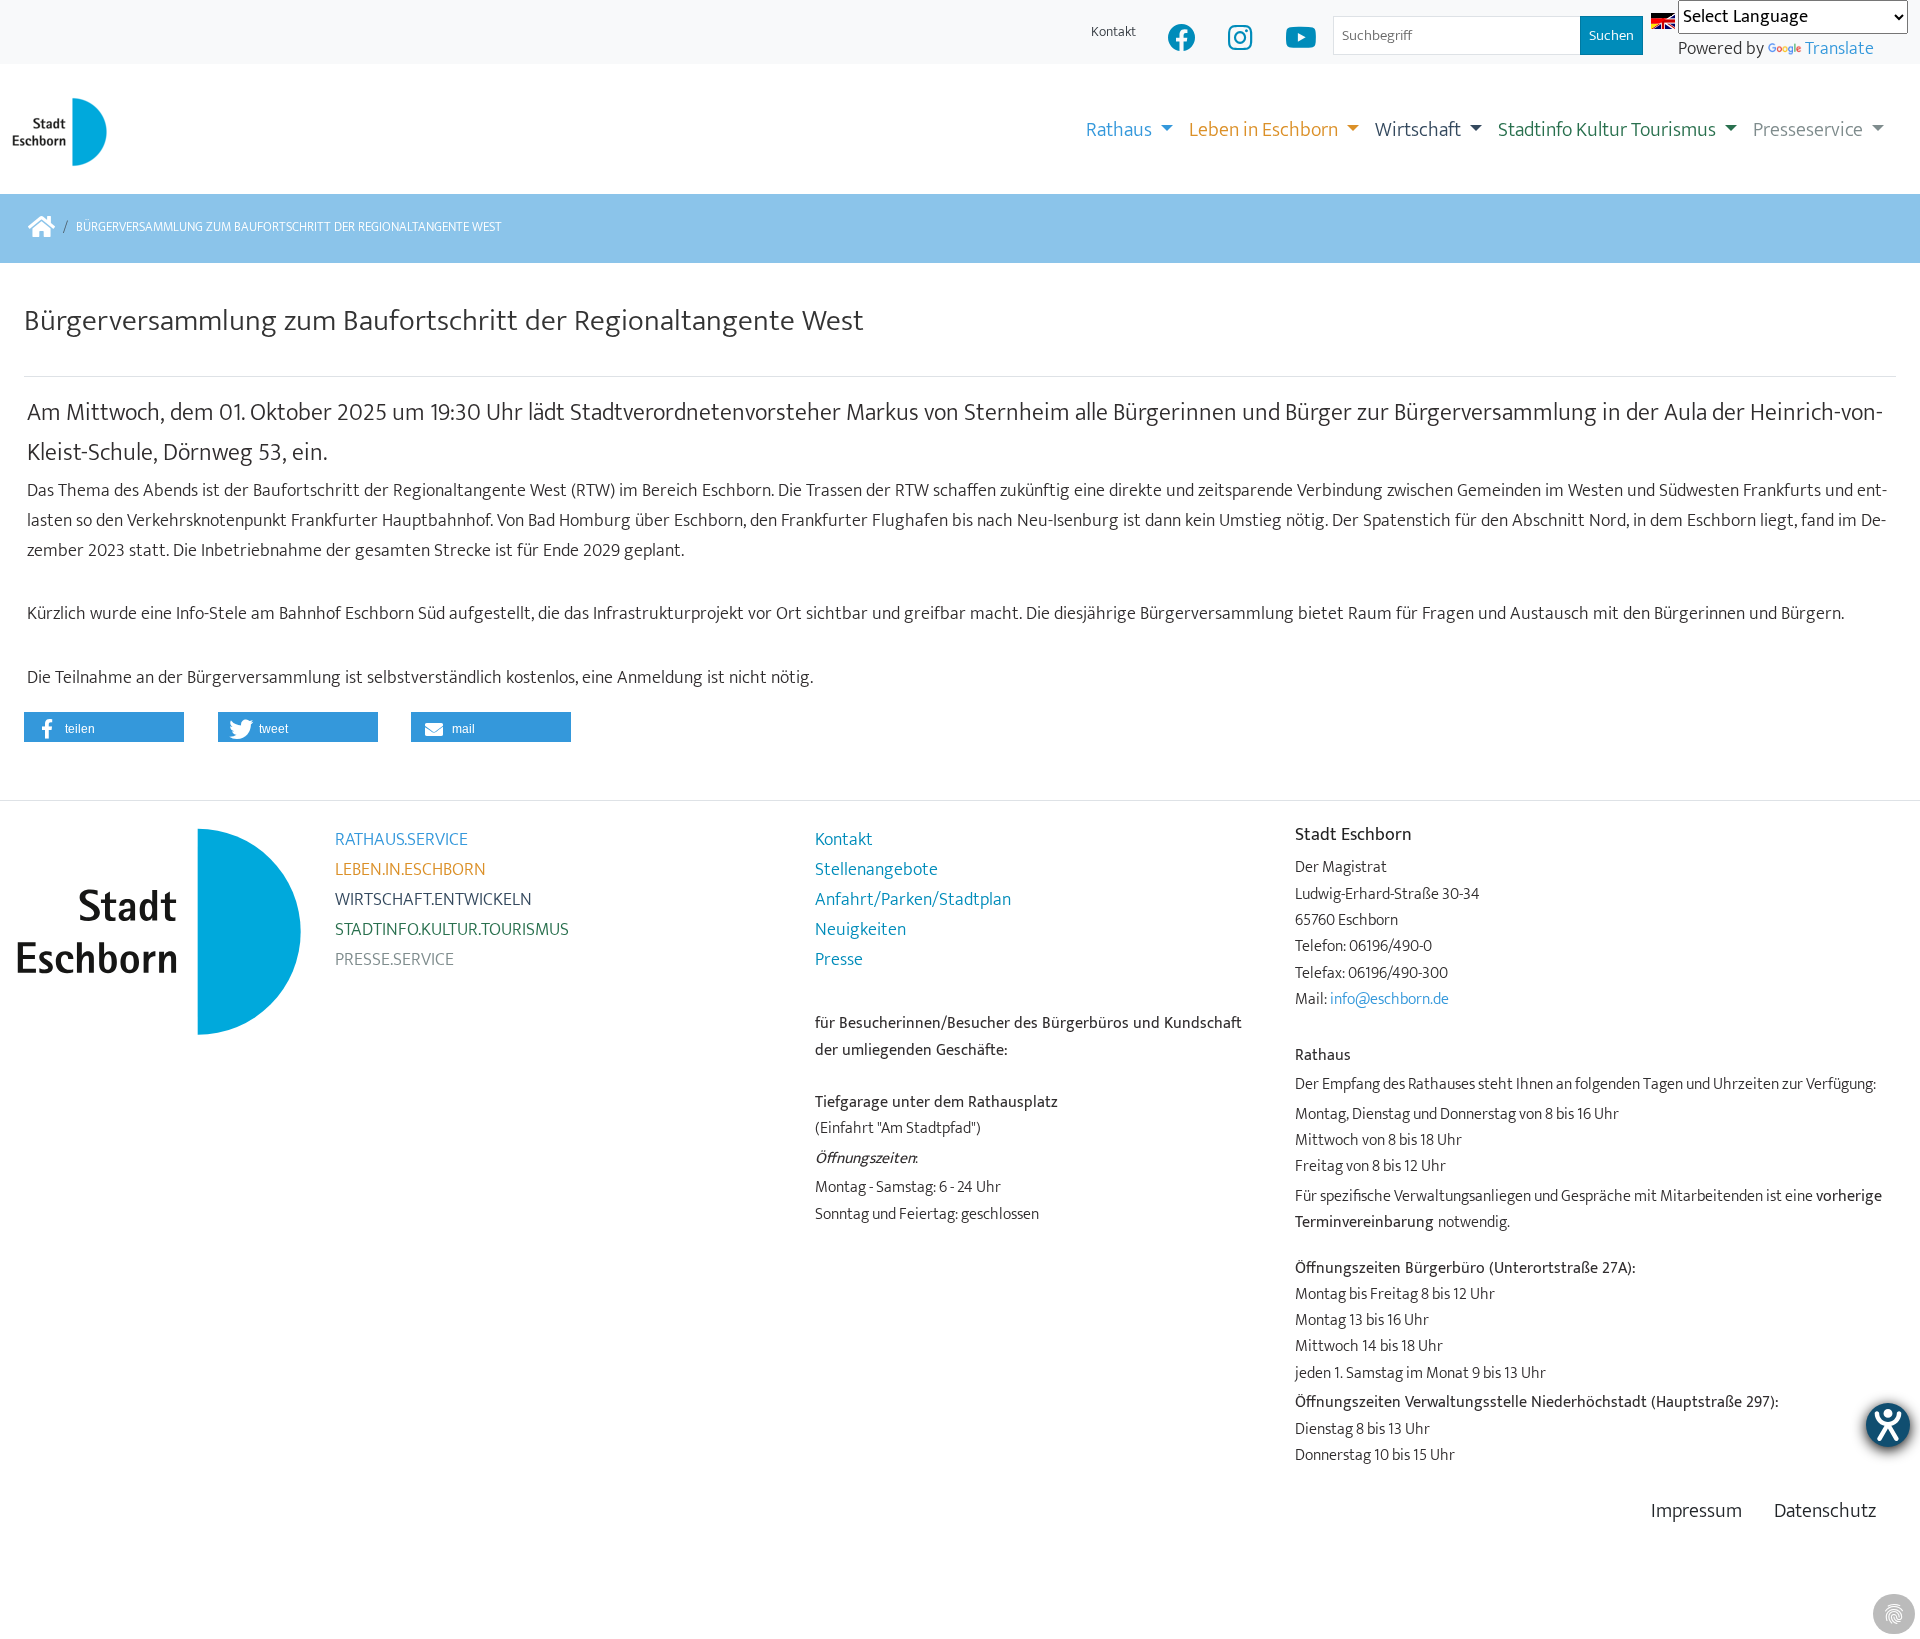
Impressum (1696, 1511)
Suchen (1611, 35)
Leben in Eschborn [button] (1265, 130)
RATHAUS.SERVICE (401, 840)
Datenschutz (1825, 1511)
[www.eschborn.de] (41, 228)
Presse (839, 960)
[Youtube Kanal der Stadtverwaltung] (1301, 40)
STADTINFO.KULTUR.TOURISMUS (452, 930)
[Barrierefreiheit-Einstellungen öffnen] (1888, 1425)
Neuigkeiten (860, 930)
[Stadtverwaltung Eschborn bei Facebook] (1182, 40)
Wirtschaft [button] (1420, 130)
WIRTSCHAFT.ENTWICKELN (433, 900)
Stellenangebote (876, 870)
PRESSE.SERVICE (394, 960)
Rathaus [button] (1121, 130)
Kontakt (1113, 31)
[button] (104, 727)
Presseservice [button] (1810, 130)
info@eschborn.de (1389, 999)
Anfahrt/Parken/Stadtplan (913, 900)
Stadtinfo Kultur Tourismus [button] (1609, 130)
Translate (1839, 49)
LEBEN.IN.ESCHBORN (410, 870)
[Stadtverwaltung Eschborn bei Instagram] (1240, 40)
